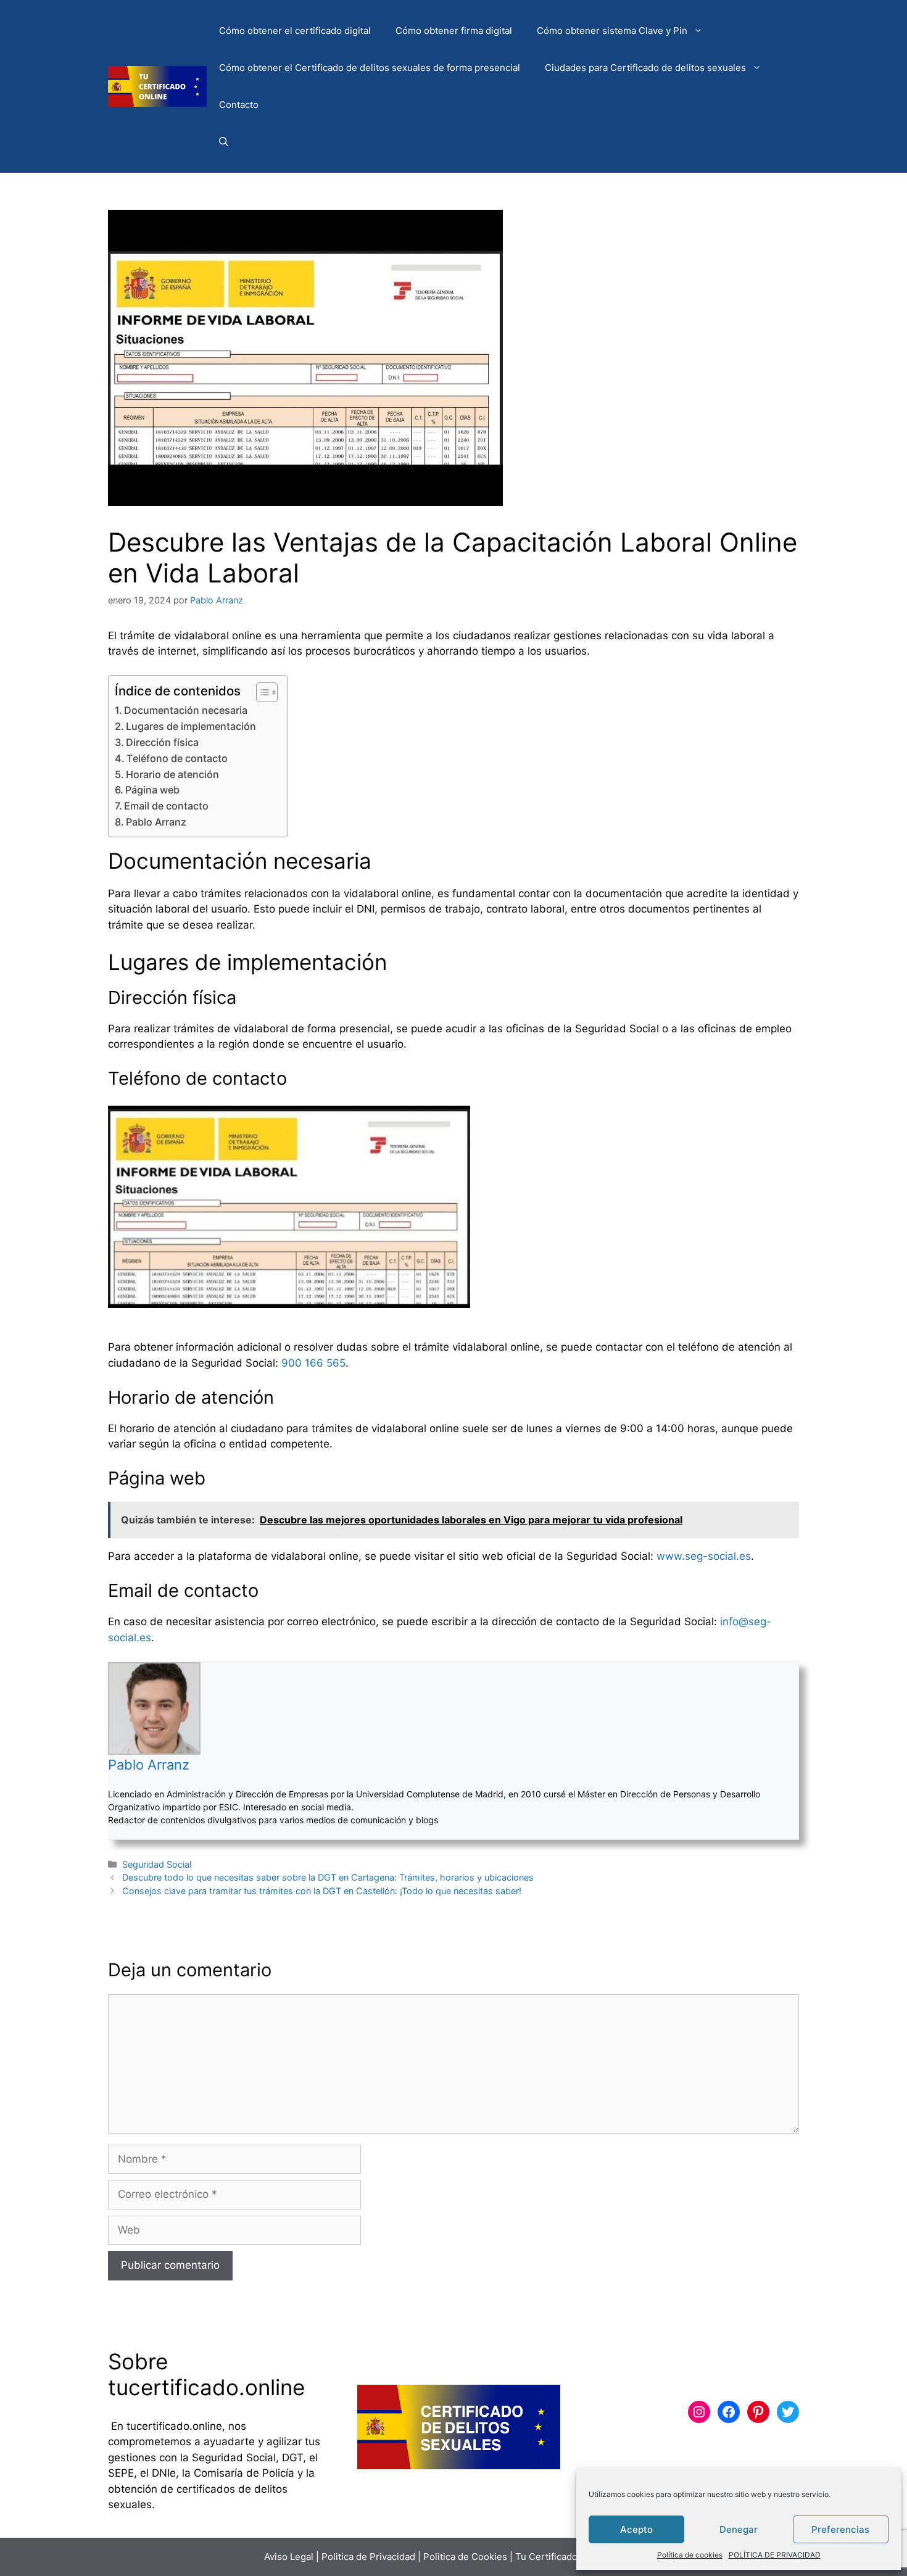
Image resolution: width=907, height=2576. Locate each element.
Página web (152, 790)
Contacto (239, 105)
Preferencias (840, 2529)
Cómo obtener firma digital (454, 31)
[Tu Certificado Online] (157, 86)
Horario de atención (172, 774)
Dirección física (162, 742)
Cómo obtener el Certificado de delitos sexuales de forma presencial (370, 68)
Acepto (636, 2529)
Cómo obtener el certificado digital (295, 31)
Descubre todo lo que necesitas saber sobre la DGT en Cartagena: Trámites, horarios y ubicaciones (328, 1877)
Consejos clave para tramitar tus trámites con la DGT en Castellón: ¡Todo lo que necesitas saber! (322, 1891)
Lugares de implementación (191, 726)
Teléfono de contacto (177, 758)
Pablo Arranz (156, 822)
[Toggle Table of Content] (261, 692)
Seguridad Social (157, 1864)
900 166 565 (313, 1363)
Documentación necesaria (186, 710)
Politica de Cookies (465, 2557)
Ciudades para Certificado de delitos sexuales (645, 68)
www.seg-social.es (704, 1556)
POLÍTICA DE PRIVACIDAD (775, 2555)
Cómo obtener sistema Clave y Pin (612, 31)
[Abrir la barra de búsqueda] (224, 142)
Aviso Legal (289, 2557)
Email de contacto (166, 806)
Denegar (739, 2529)
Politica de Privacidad (368, 2557)
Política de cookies (690, 2555)
